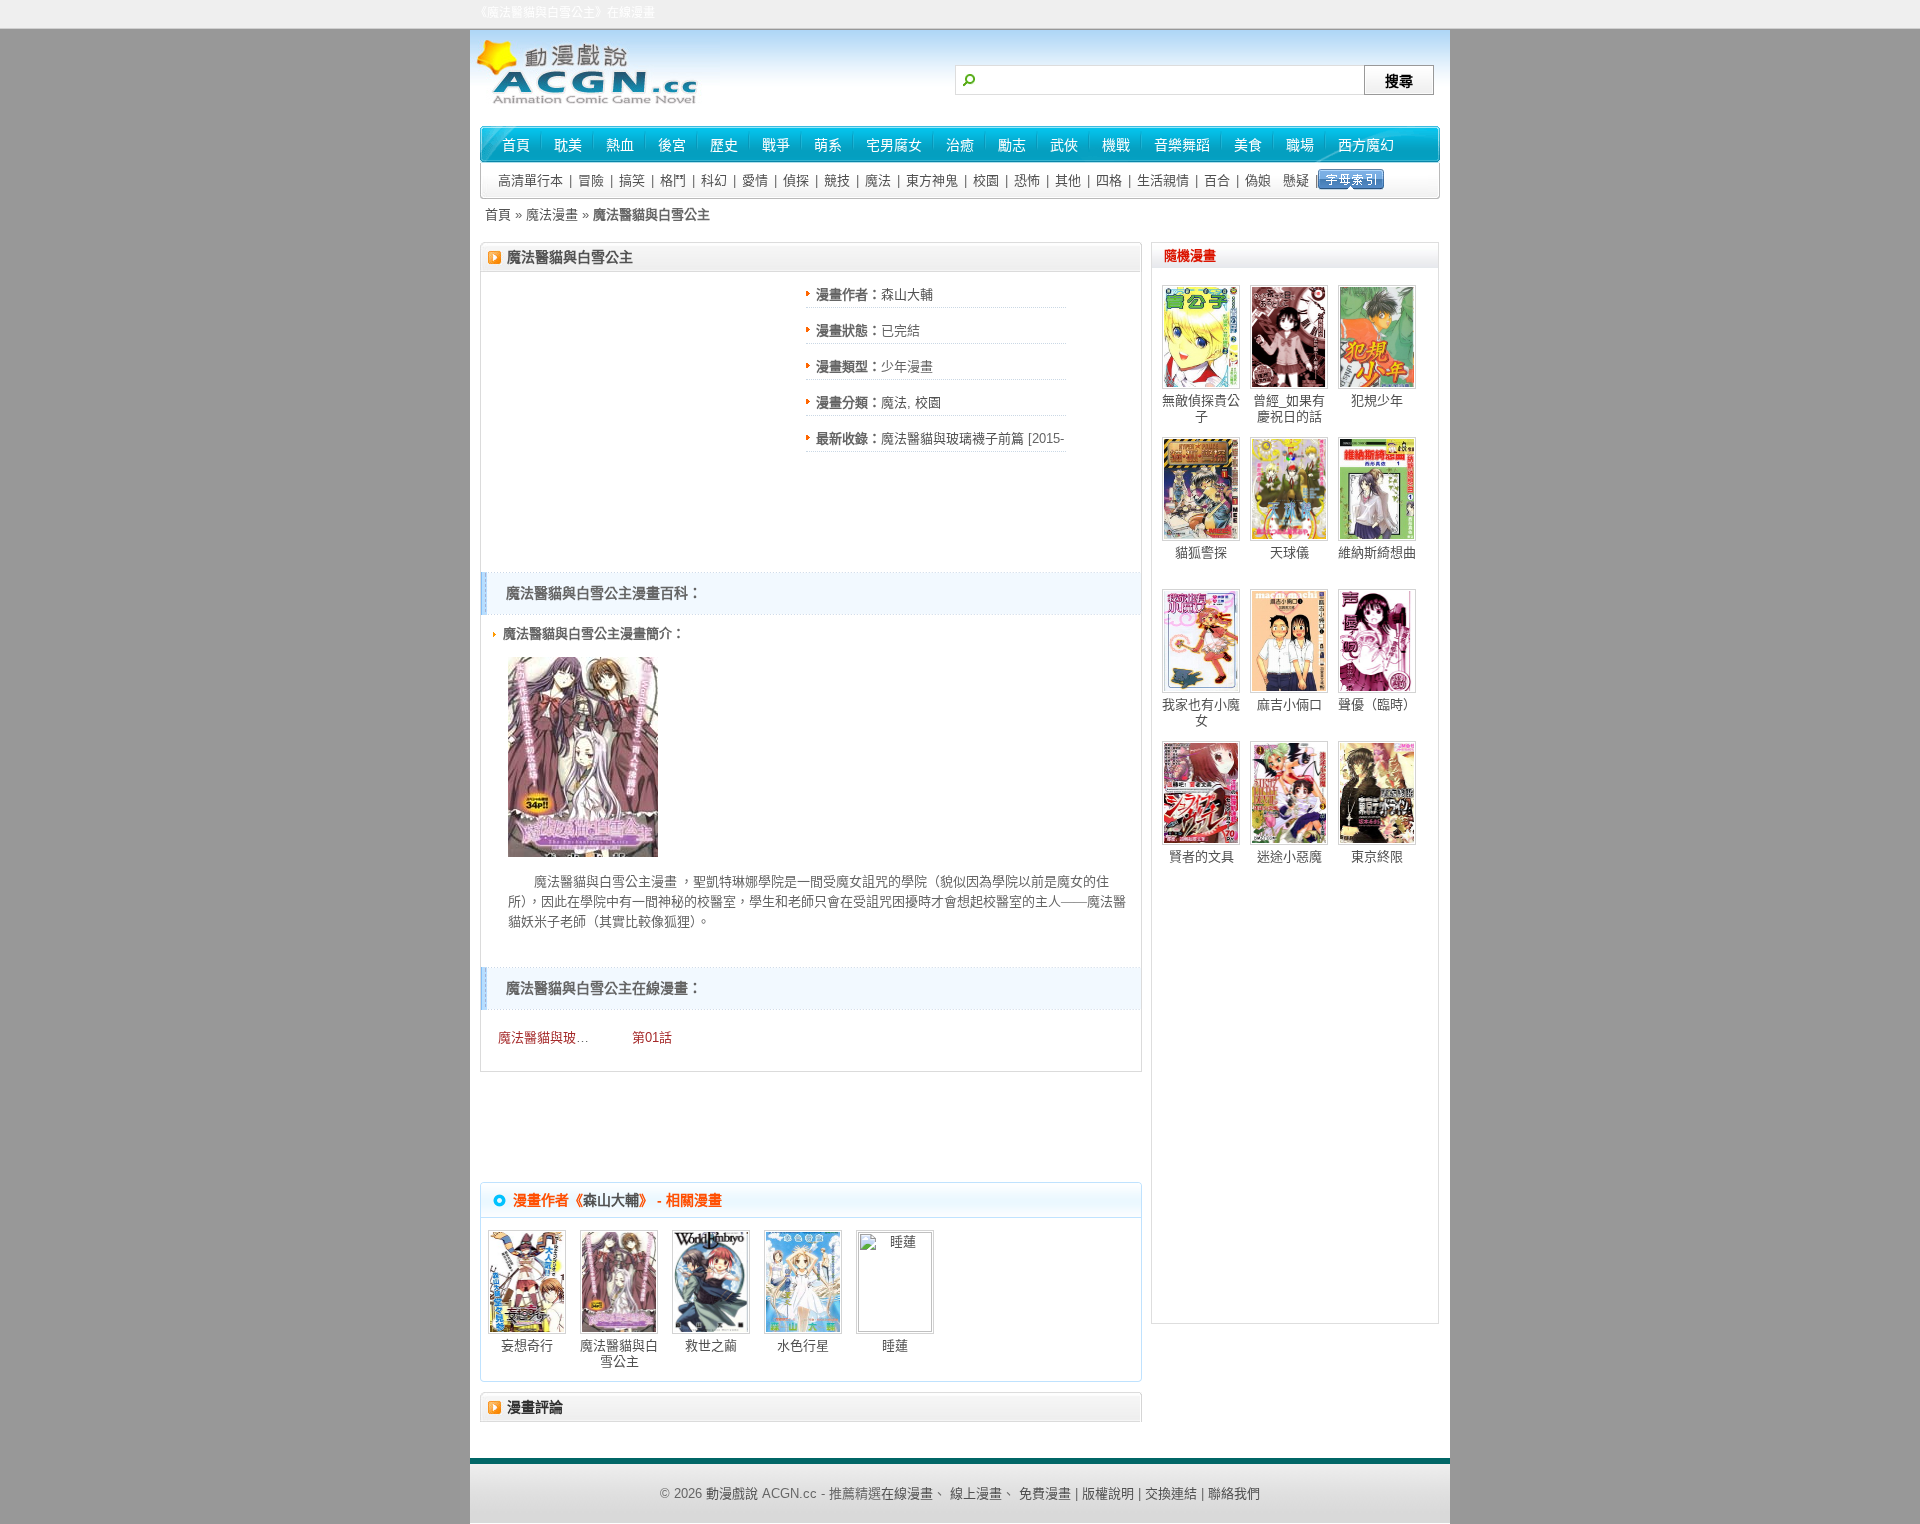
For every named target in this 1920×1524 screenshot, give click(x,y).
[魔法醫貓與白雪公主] (583, 852)
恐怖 (1027, 180)
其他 (1068, 180)
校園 (986, 180)
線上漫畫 (976, 1493)
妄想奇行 (527, 1345)
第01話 (652, 1037)
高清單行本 (530, 180)
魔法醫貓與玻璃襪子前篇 (952, 438)
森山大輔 (907, 294)
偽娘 (1258, 180)
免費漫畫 (1045, 1493)
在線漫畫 (907, 1493)
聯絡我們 (1234, 1493)
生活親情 (1163, 180)
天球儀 (1289, 552)
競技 (837, 180)
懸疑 (1296, 180)
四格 (1109, 180)
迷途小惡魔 (1289, 856)
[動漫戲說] (595, 105)
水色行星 (803, 1345)
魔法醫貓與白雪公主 (570, 257)
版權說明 (1108, 1493)
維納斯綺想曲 (1377, 552)
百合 (1217, 180)
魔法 (878, 180)
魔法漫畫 (552, 214)
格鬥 (673, 180)
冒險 (591, 180)
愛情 (755, 180)
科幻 (714, 180)
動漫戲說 (732, 1493)
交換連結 (1171, 1493)
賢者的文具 (1201, 856)
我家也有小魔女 (1201, 712)
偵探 (796, 180)
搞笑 (632, 180)
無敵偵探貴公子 (1201, 408)
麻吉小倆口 (1289, 704)
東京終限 (1377, 856)
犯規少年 (1377, 400)
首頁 (498, 214)
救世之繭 (711, 1345)
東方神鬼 (932, 180)
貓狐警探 (1201, 552)
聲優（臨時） (1377, 704)
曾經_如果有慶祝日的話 (1289, 408)
